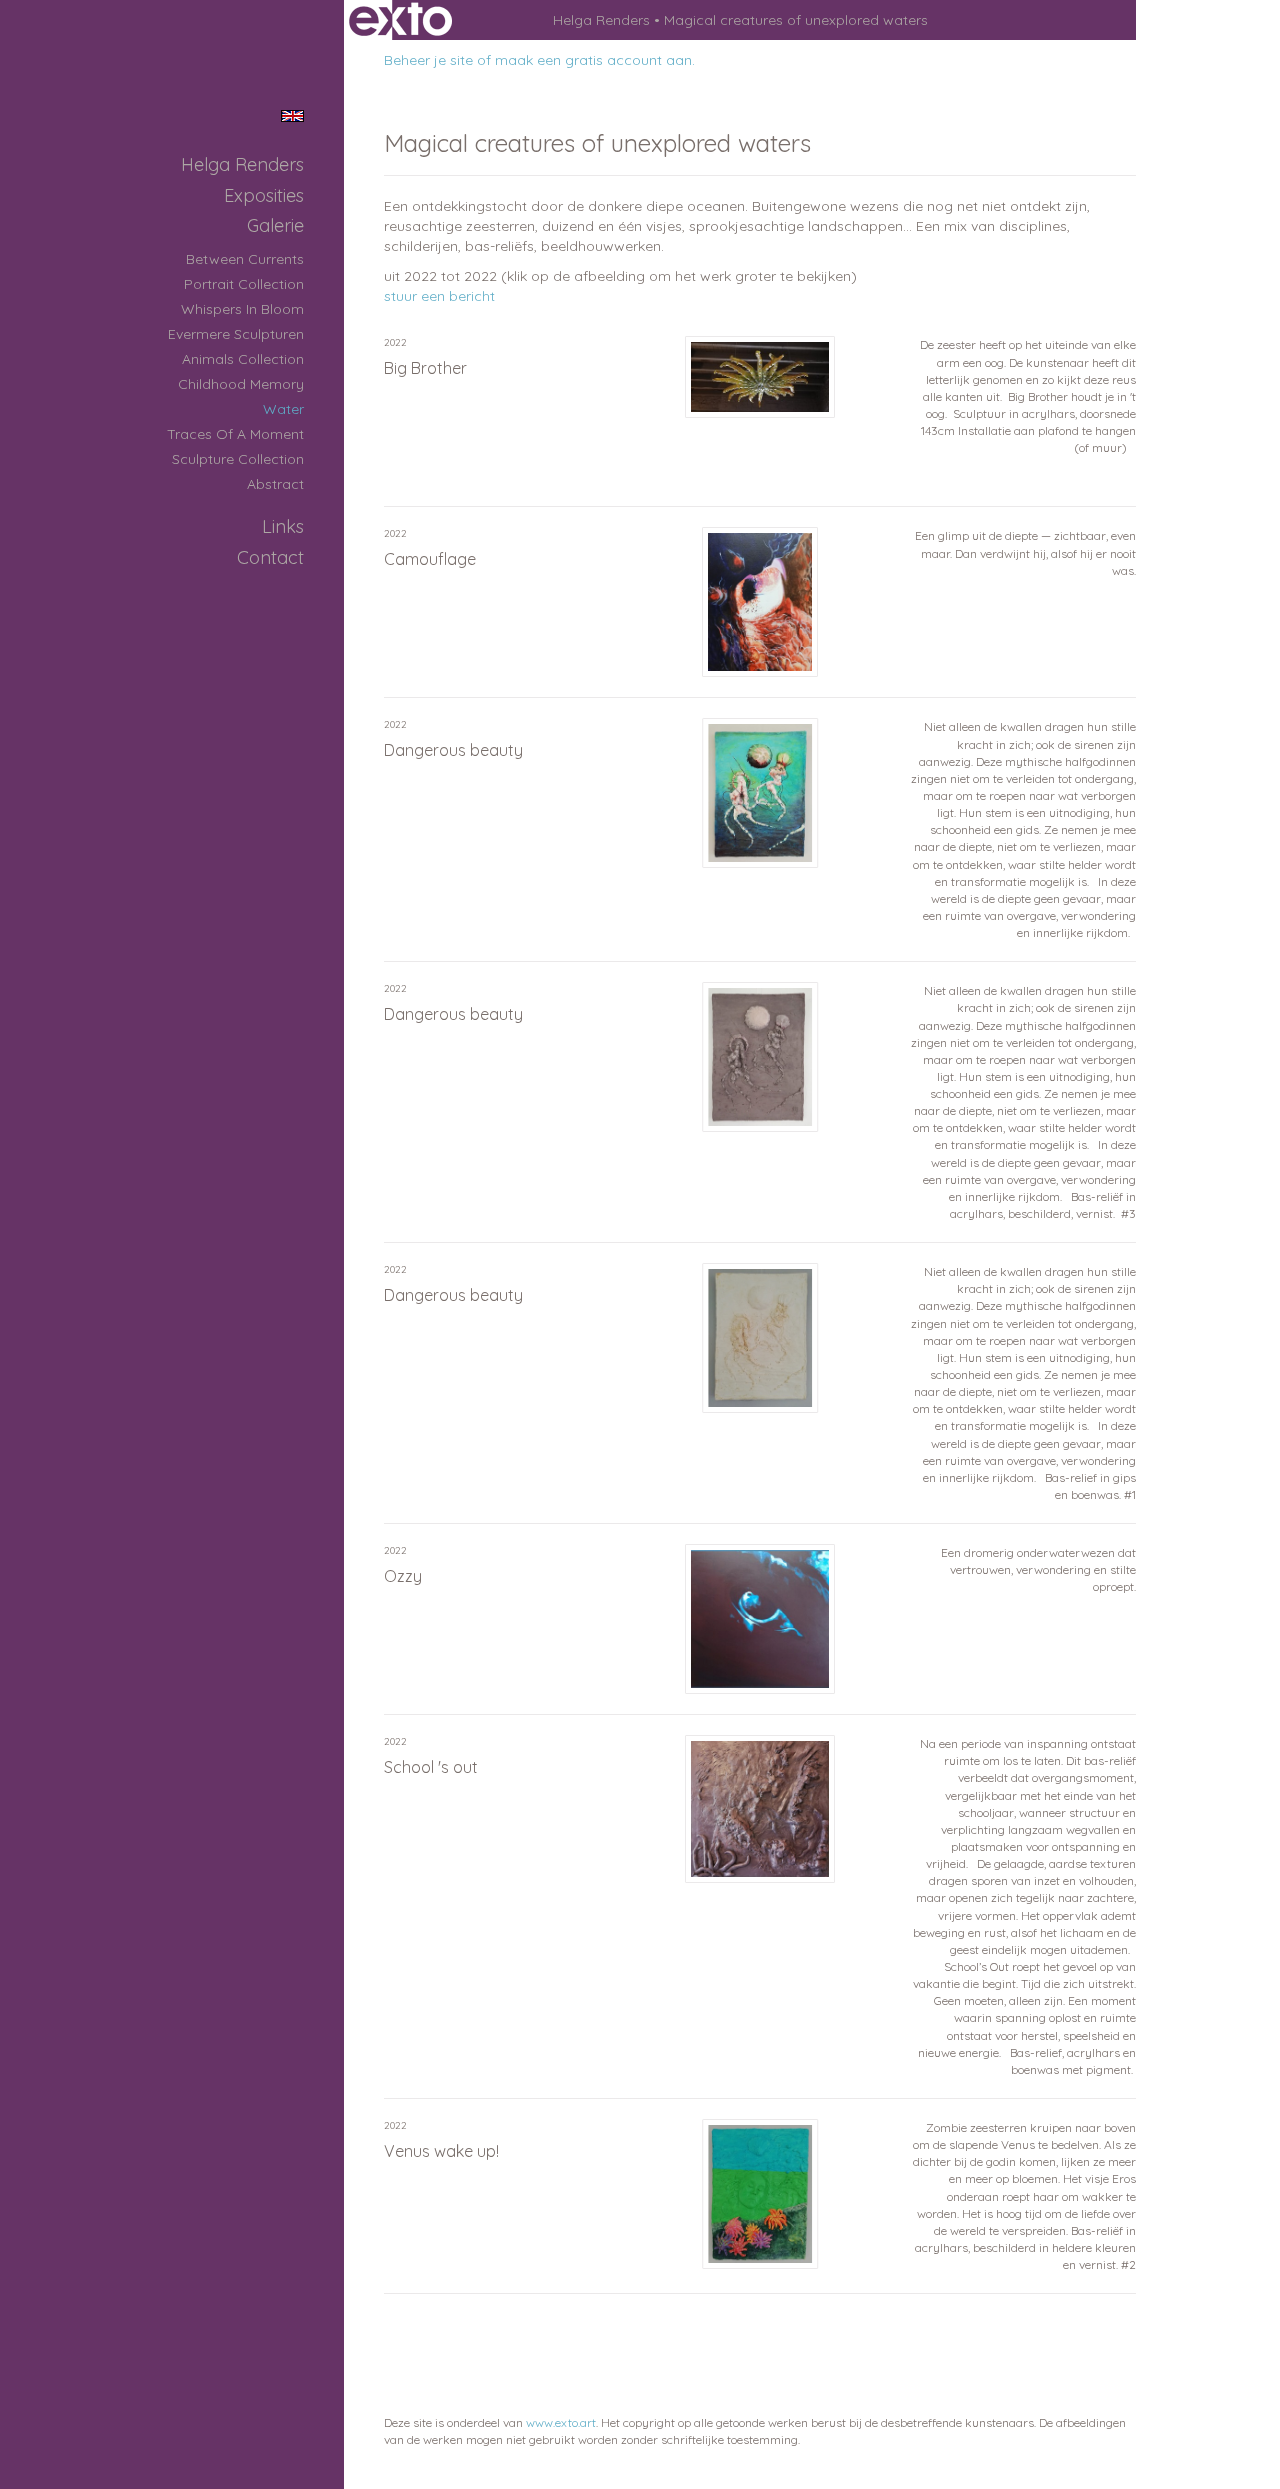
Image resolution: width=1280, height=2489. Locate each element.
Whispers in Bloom (242, 309)
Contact (270, 557)
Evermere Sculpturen (236, 334)
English (292, 116)
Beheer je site (428, 60)
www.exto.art (561, 2422)
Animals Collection (243, 359)
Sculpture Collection (238, 459)
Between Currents (245, 259)
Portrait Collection (244, 284)
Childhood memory (241, 384)
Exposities (264, 195)
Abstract (275, 484)
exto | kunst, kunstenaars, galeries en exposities (400, 20)
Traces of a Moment (235, 434)
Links (283, 526)
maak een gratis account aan (593, 60)
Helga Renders (601, 20)
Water (283, 409)
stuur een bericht (439, 296)
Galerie (275, 225)
